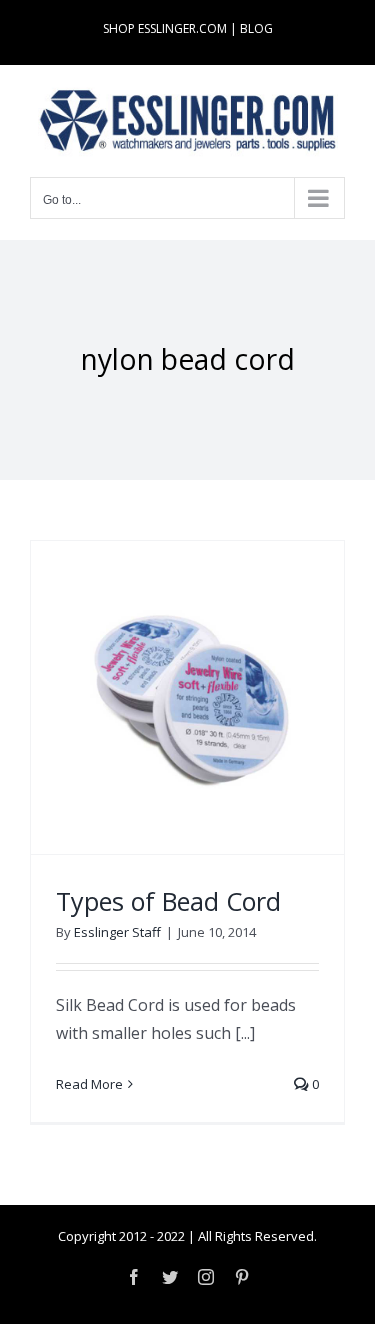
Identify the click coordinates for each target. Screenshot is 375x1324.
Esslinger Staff (117, 932)
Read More (89, 1084)
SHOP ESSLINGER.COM (165, 28)
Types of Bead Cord (168, 901)
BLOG (256, 28)
